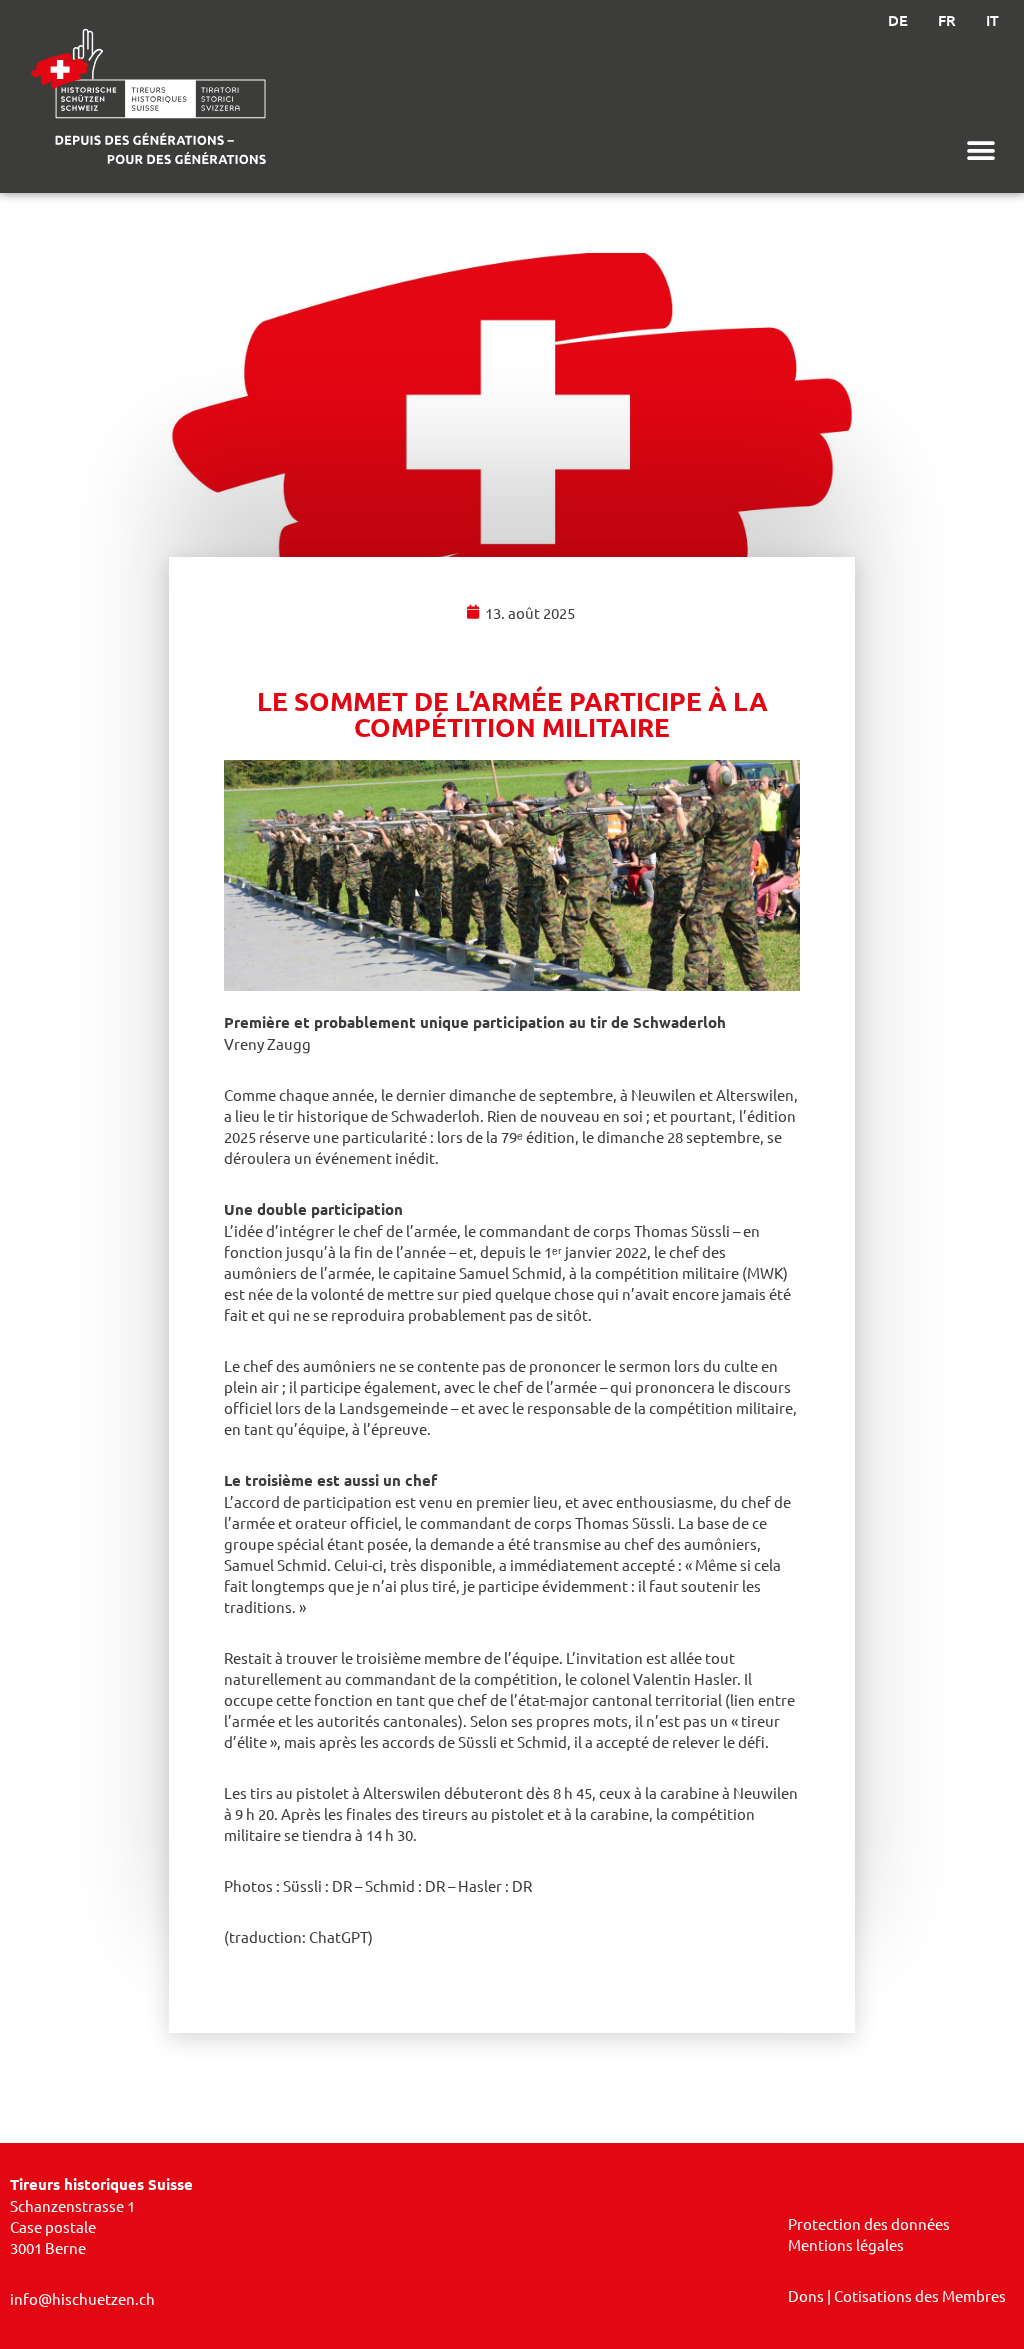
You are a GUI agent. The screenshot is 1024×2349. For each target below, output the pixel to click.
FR (947, 20)
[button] (981, 150)
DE (898, 20)
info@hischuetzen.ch (82, 2298)
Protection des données (869, 2223)
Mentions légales (846, 2244)
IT (992, 20)
